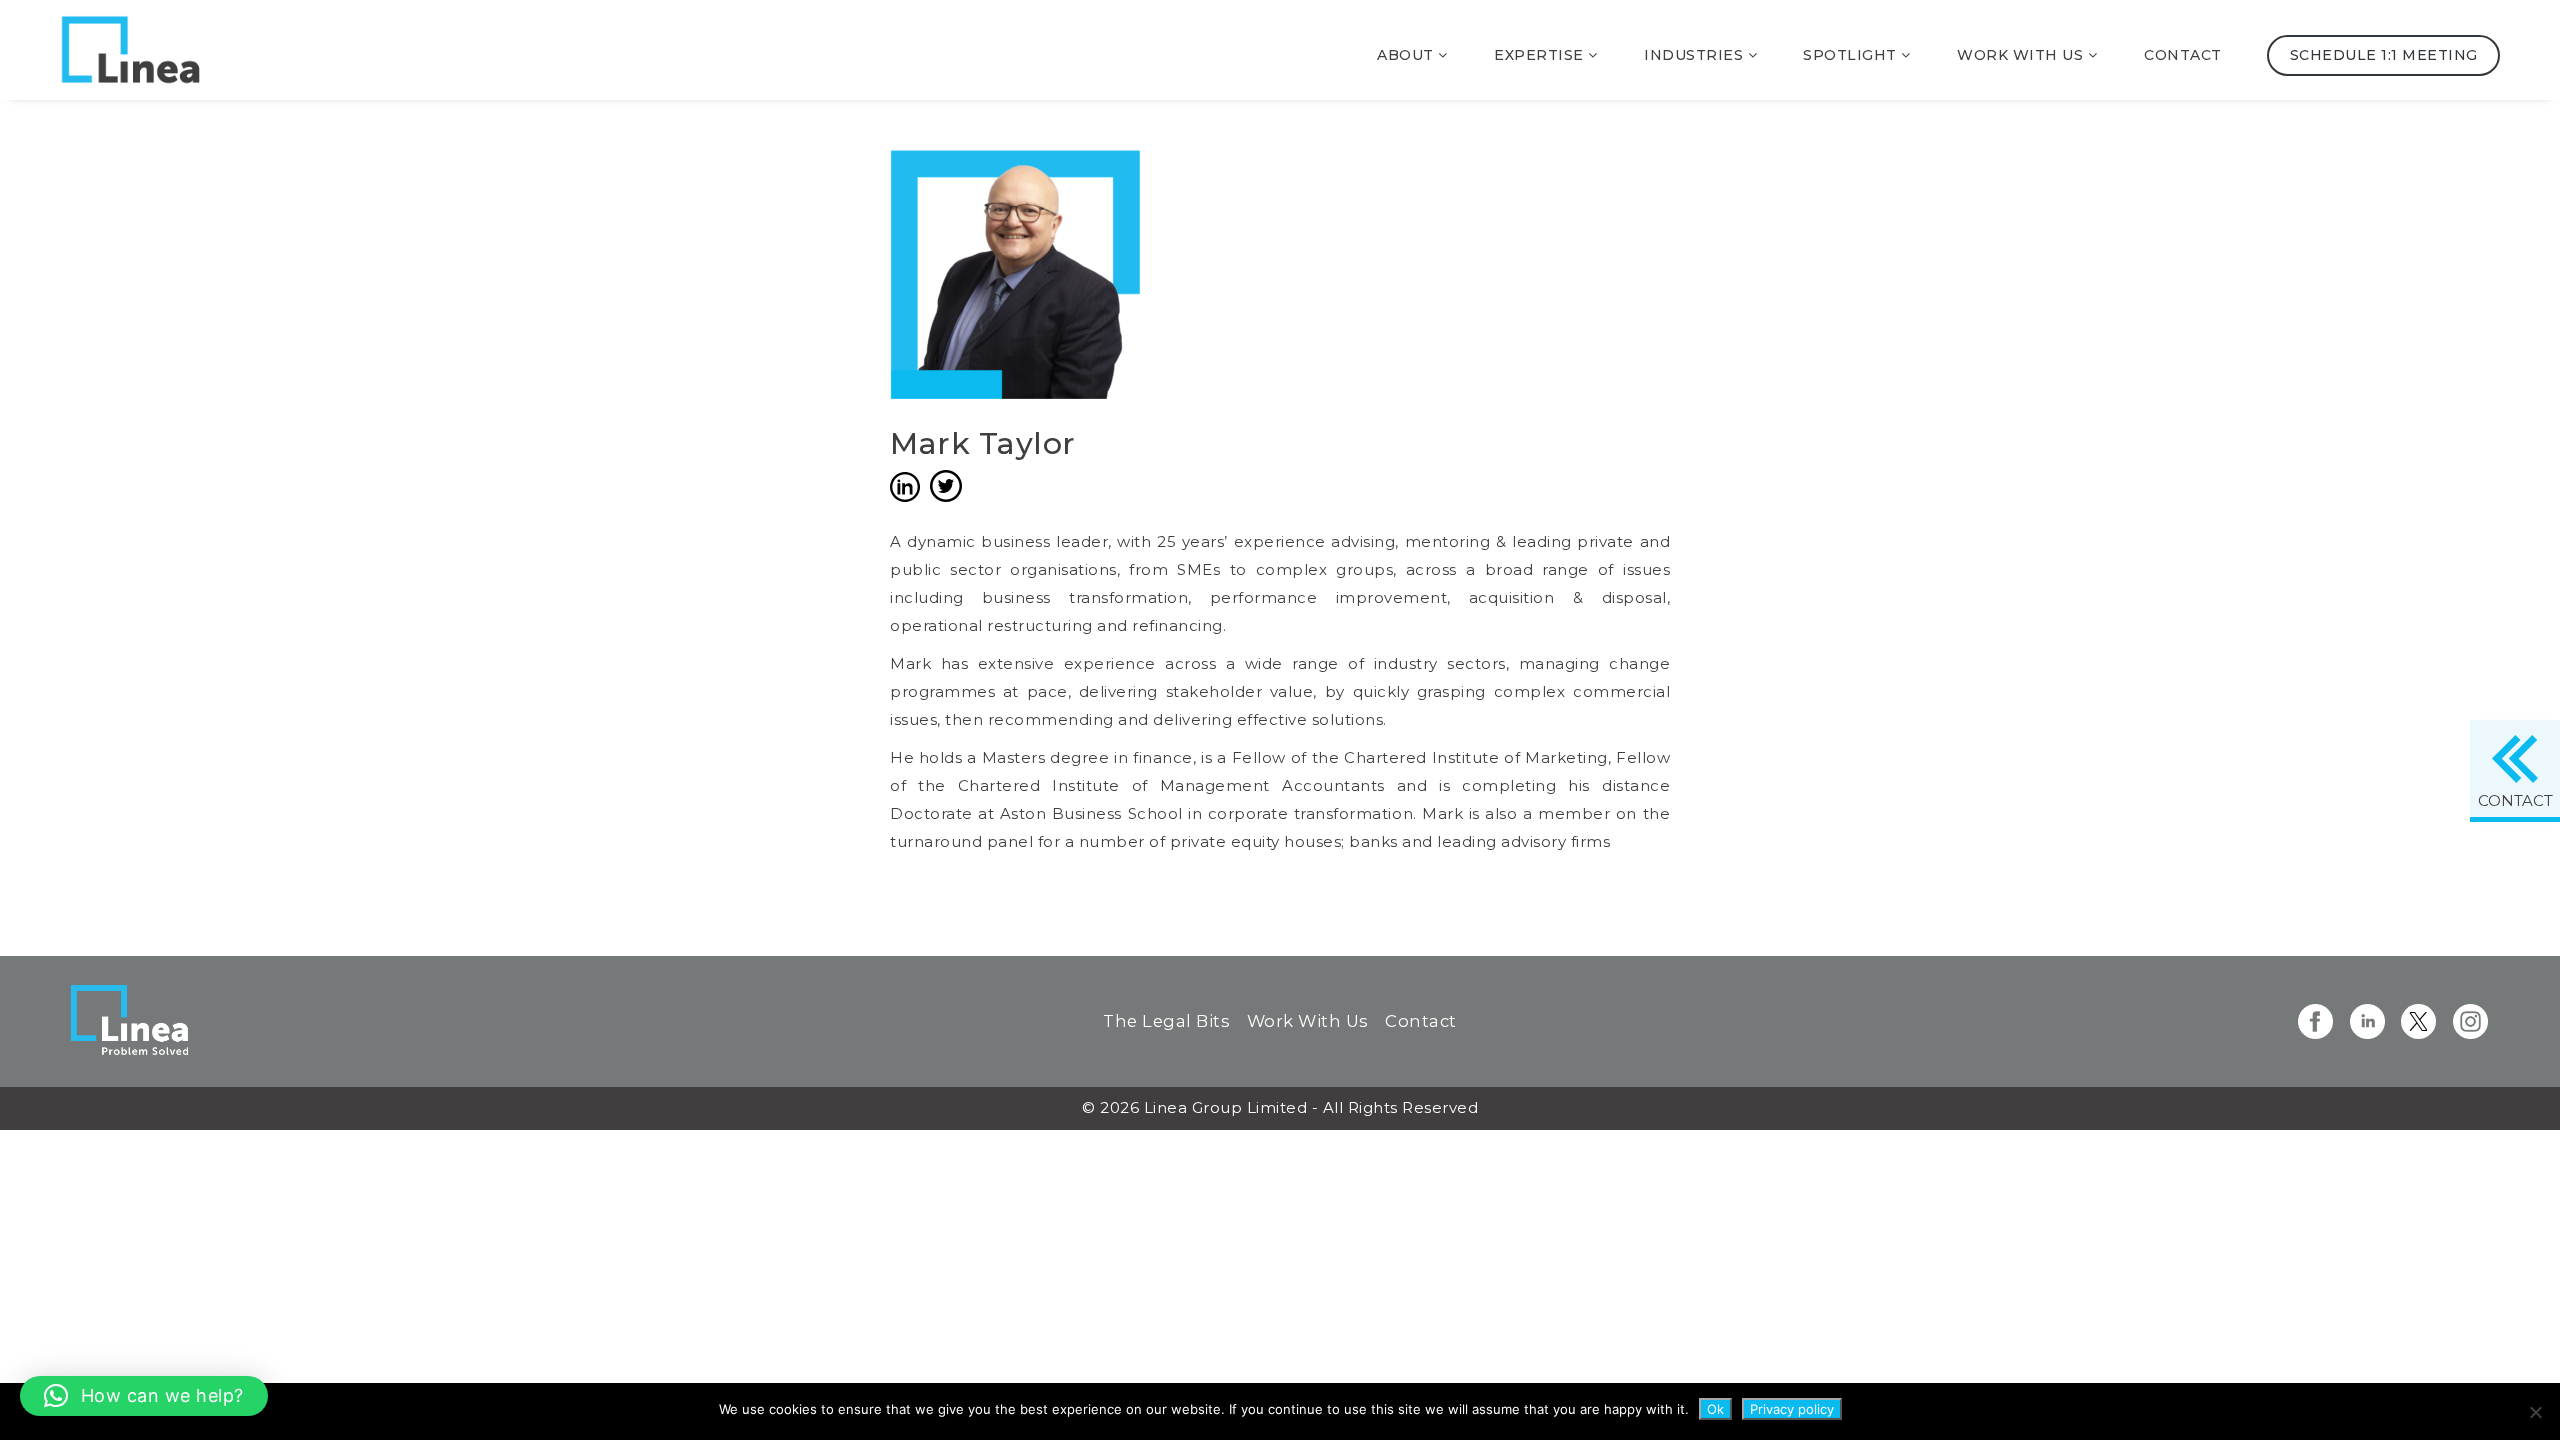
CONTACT (2515, 800)
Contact (2183, 55)
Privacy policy (1792, 1409)
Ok (1715, 1409)
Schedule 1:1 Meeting (2383, 55)
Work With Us (1308, 1021)
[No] (2535, 1412)
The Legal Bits (1166, 1021)
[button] (144, 1396)
